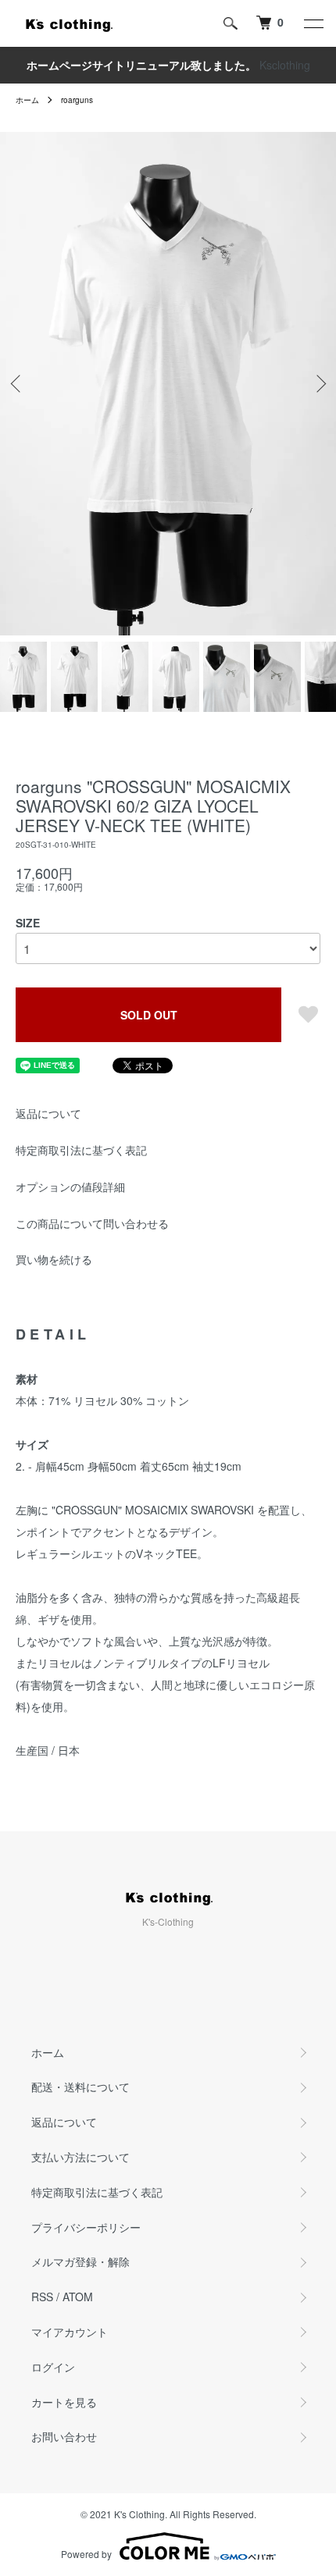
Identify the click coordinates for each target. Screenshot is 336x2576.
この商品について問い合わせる (92, 1223)
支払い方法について (80, 2157)
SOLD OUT (149, 1015)
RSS (42, 2297)
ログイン (53, 2367)
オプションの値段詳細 (70, 1187)
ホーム (27, 100)
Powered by (86, 2553)
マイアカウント (70, 2332)
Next (318, 384)
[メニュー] (313, 23)
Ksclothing (285, 65)
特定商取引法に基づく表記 (81, 1150)
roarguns (77, 100)
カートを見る (64, 2402)
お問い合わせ (64, 2436)
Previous (18, 384)
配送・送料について (80, 2087)
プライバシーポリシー (86, 2227)
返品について (48, 1113)
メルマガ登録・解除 (80, 2261)
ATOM (78, 2297)
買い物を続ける (54, 1259)
